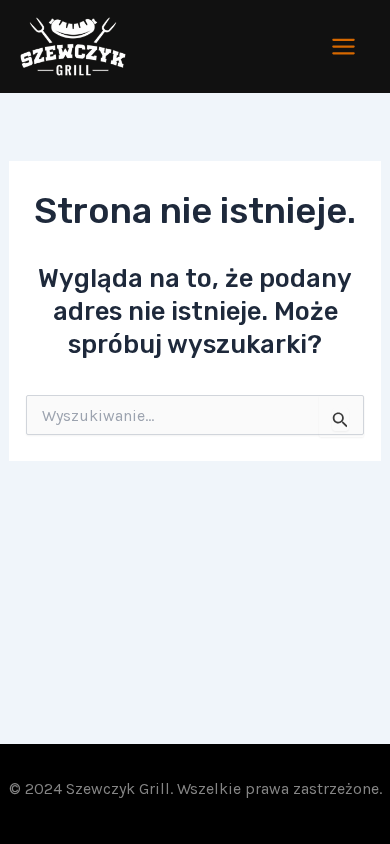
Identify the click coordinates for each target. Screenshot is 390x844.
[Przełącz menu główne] (344, 46)
